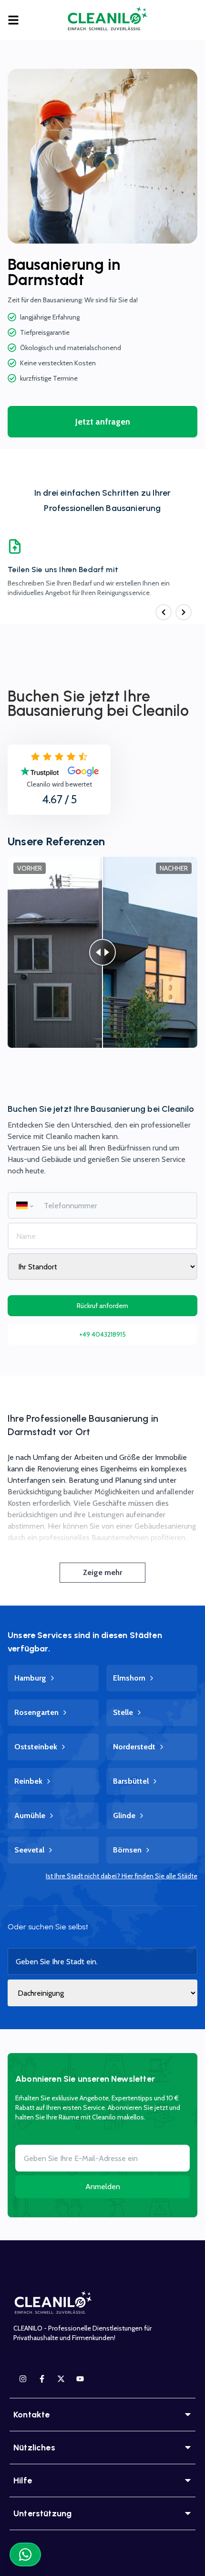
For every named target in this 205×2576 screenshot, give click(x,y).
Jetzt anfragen (103, 422)
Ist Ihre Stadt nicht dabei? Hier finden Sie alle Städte (122, 1876)
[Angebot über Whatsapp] (25, 2555)
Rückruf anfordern (102, 1306)
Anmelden (103, 2187)
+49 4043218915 (102, 1334)
